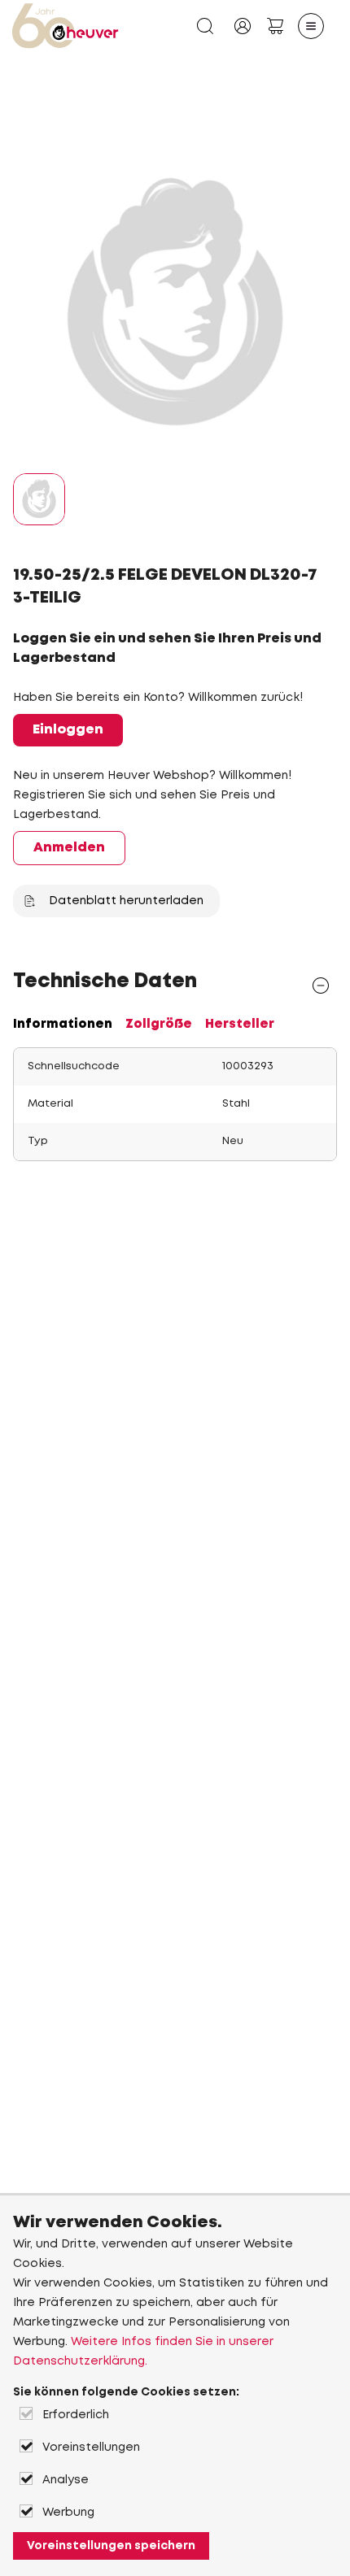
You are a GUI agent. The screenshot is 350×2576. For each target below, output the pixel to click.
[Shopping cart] (275, 26)
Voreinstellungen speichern (111, 2546)
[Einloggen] (243, 26)
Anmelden (69, 848)
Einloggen (68, 730)
